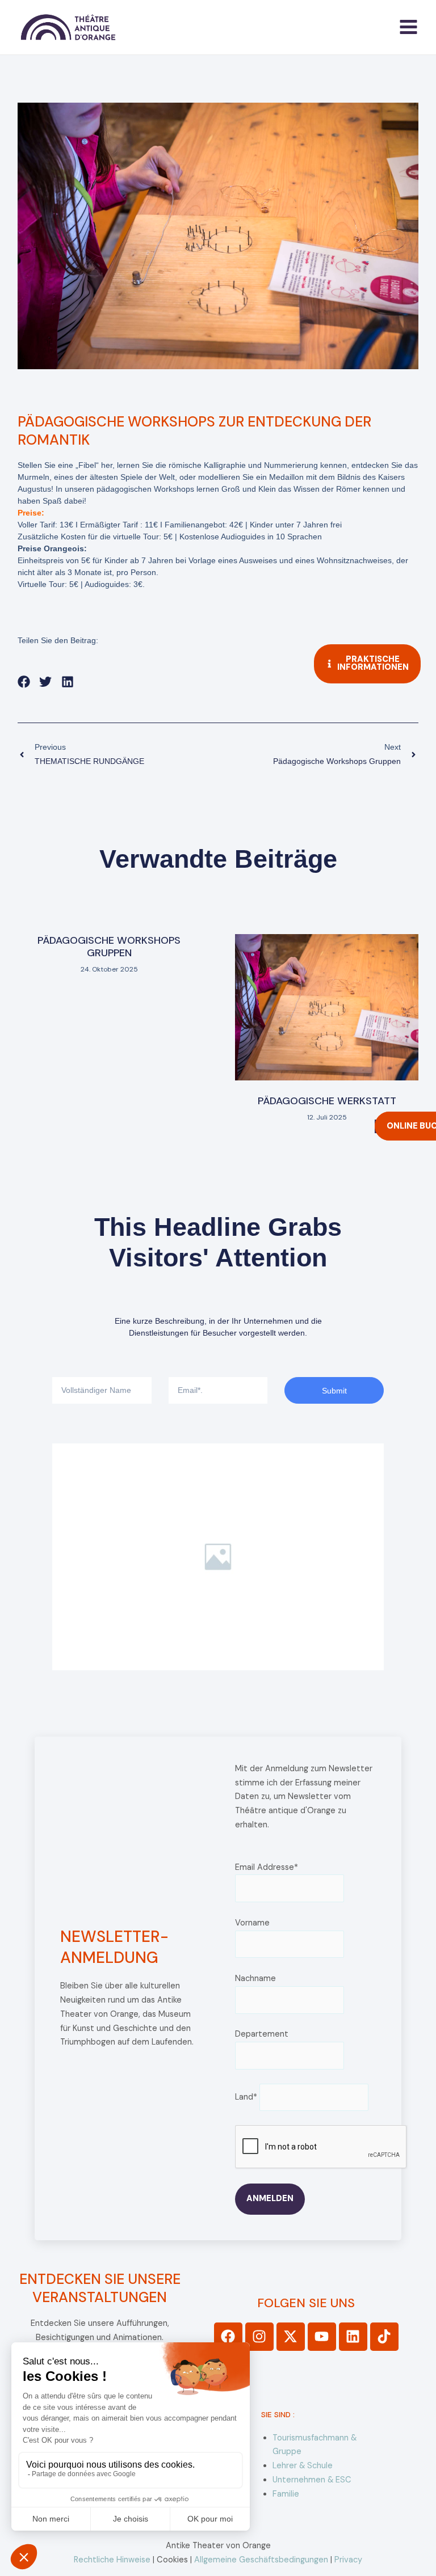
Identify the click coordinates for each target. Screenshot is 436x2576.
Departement (262, 2034)
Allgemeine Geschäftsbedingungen (261, 2560)
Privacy (348, 2560)
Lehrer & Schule (303, 2466)
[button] (24, 682)
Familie (286, 2494)
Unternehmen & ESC (312, 2480)
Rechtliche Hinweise (112, 2560)
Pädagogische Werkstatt (327, 1101)
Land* (246, 2097)
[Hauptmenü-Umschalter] (408, 27)
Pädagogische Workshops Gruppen (109, 947)
